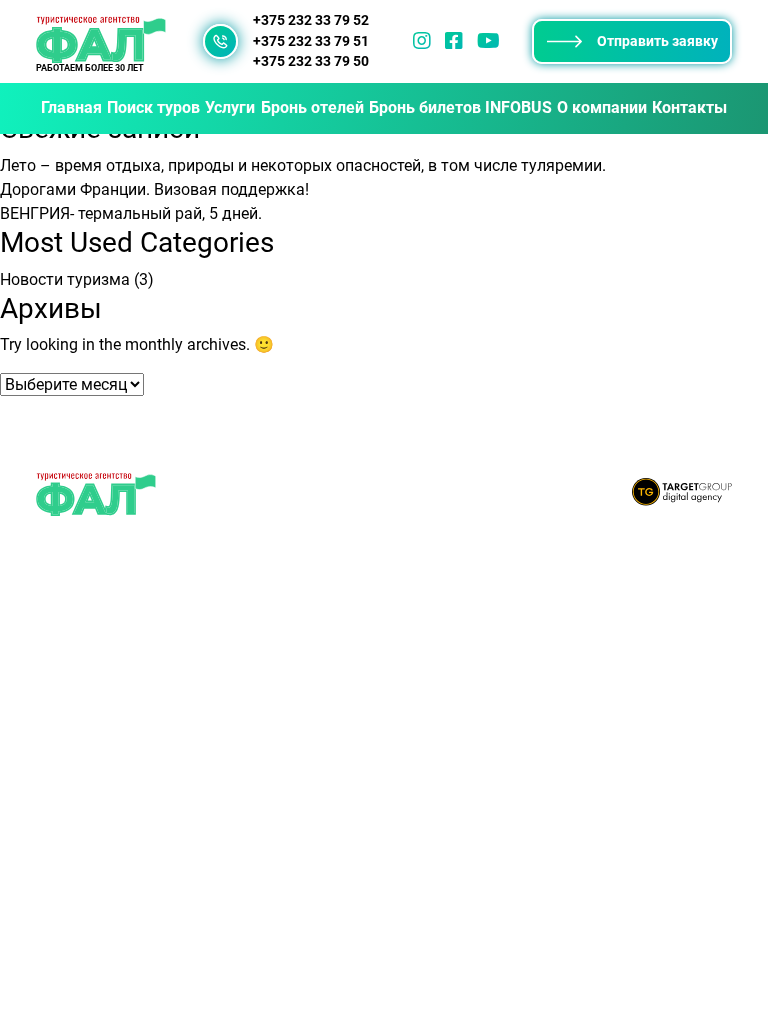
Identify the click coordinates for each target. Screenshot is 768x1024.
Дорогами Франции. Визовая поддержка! (154, 189)
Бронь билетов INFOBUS (460, 107)
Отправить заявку (657, 41)
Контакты (689, 107)
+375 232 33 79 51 (311, 41)
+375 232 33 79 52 (311, 20)
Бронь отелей (312, 107)
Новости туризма (65, 279)
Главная (71, 107)
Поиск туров (153, 107)
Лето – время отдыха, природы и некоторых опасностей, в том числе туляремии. (303, 165)
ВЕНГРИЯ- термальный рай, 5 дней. (131, 213)
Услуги (230, 107)
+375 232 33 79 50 (311, 61)
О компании (602, 107)
